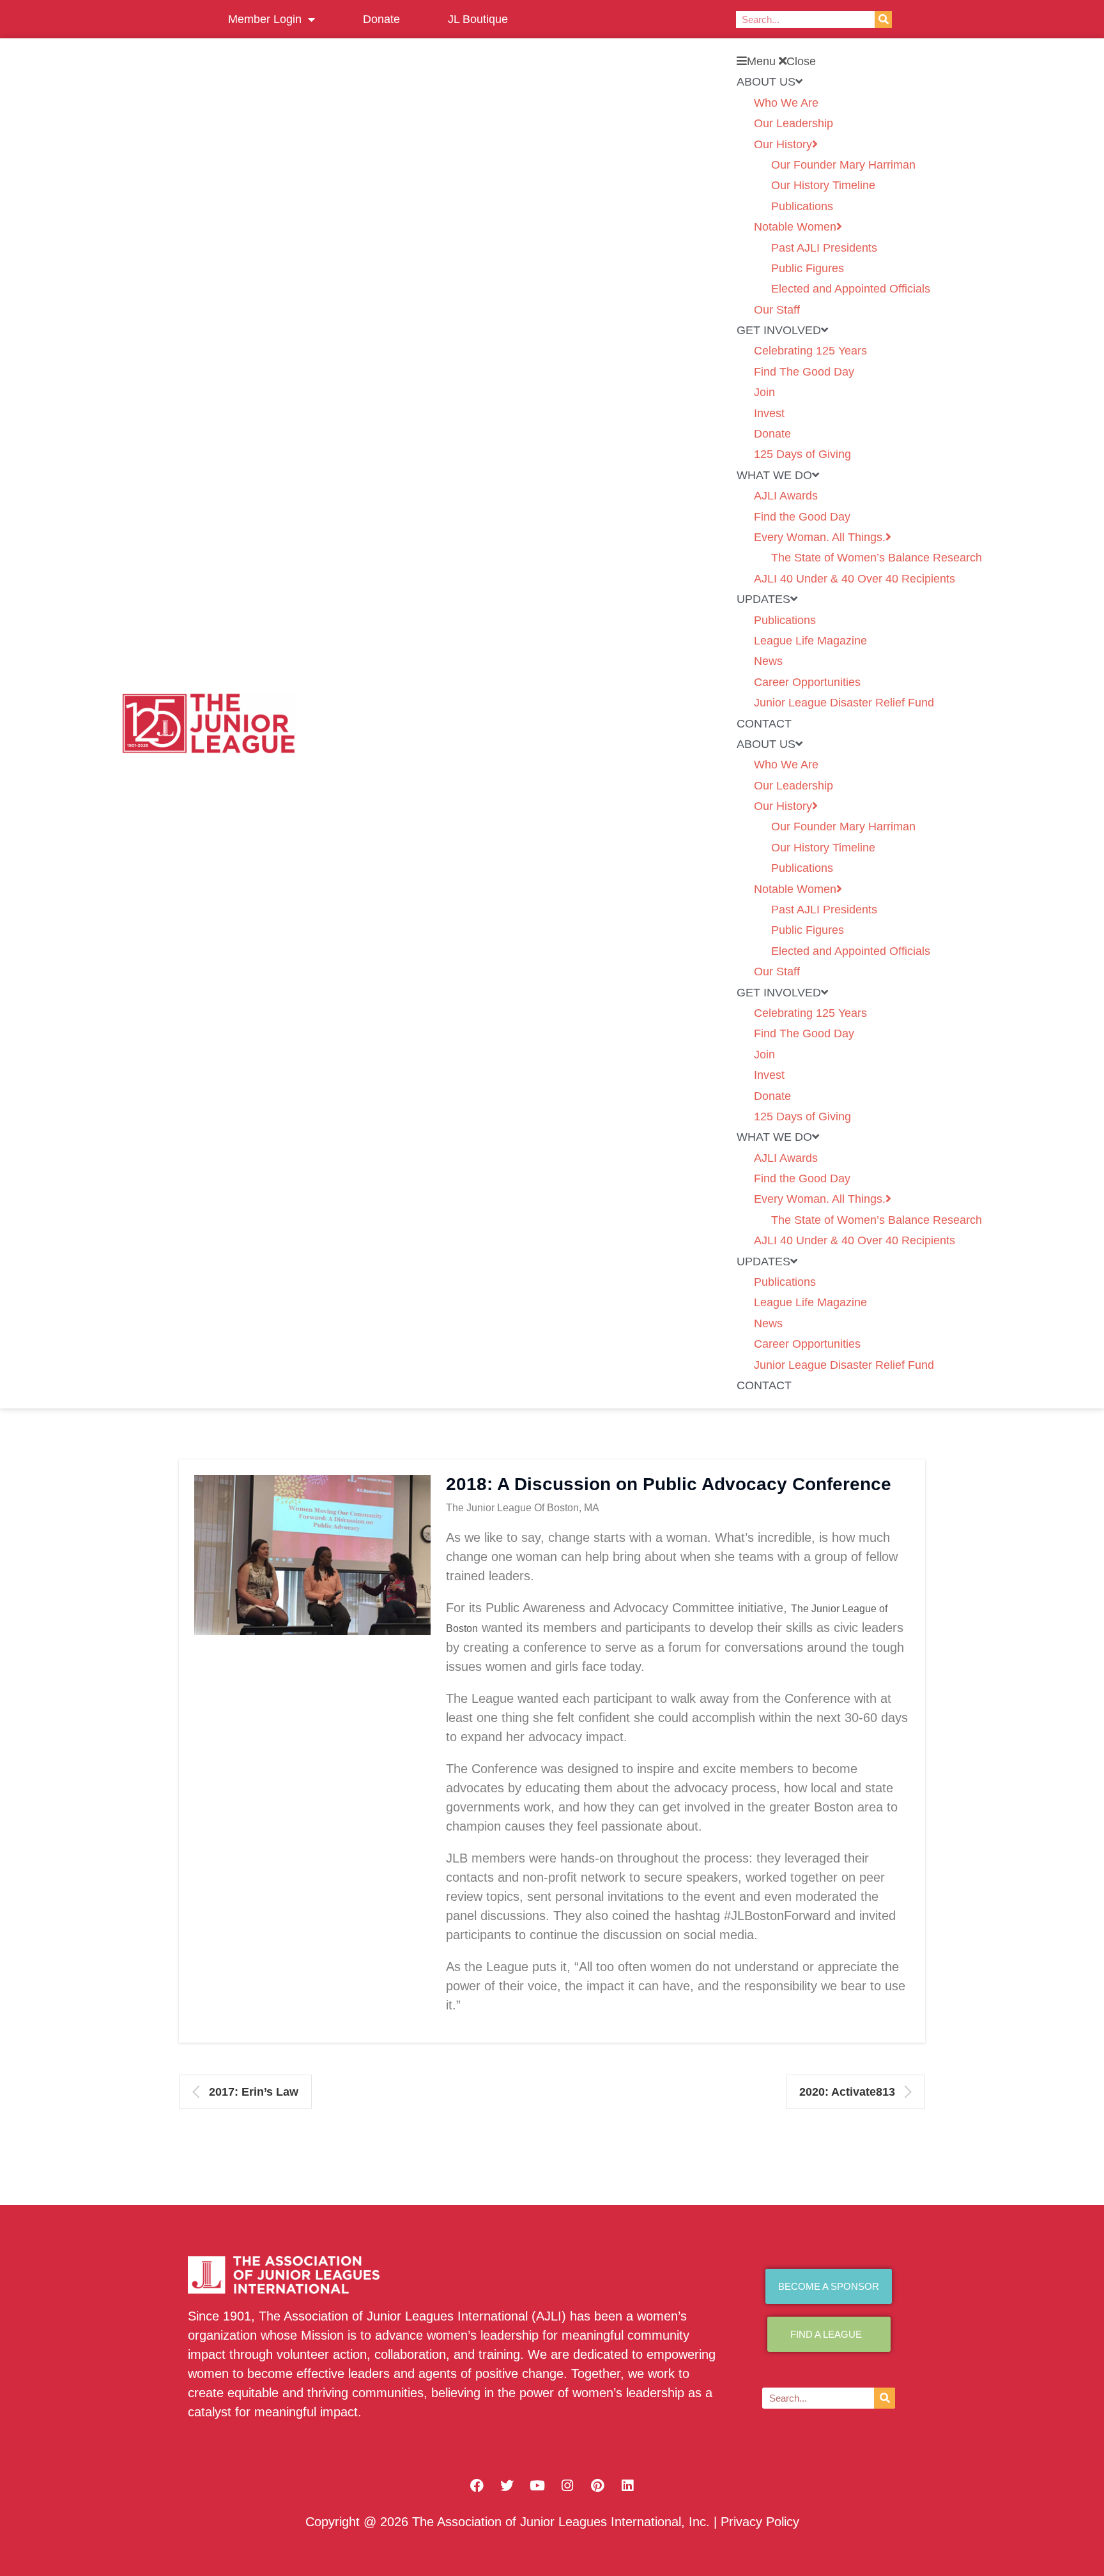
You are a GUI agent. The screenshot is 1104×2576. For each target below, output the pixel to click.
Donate (381, 19)
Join (764, 392)
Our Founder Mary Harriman (843, 165)
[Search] (883, 19)
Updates (763, 599)
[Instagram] (567, 2486)
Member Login (265, 19)
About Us (766, 82)
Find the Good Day (802, 517)
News (768, 661)
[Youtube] (537, 2486)
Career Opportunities (807, 682)
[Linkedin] (627, 2486)
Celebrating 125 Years (810, 351)
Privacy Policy (760, 2522)
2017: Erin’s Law (254, 2092)
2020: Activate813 (847, 2092)
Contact (764, 724)
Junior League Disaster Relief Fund (844, 703)
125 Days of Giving (802, 454)
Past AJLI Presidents (824, 248)
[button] (859, 61)
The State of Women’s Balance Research (877, 558)
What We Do (774, 475)
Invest (769, 413)
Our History (783, 144)
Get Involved (779, 330)
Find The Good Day (804, 372)
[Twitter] (507, 2486)
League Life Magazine (810, 641)
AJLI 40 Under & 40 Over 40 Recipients (855, 579)
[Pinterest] (597, 2486)
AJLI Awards (786, 496)
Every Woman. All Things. (820, 537)
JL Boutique (478, 19)
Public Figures (808, 268)
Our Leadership (793, 123)
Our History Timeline (823, 185)
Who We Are (786, 103)
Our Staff (777, 310)
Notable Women (795, 227)
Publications (802, 206)
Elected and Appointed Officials (851, 289)
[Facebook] (477, 2486)
